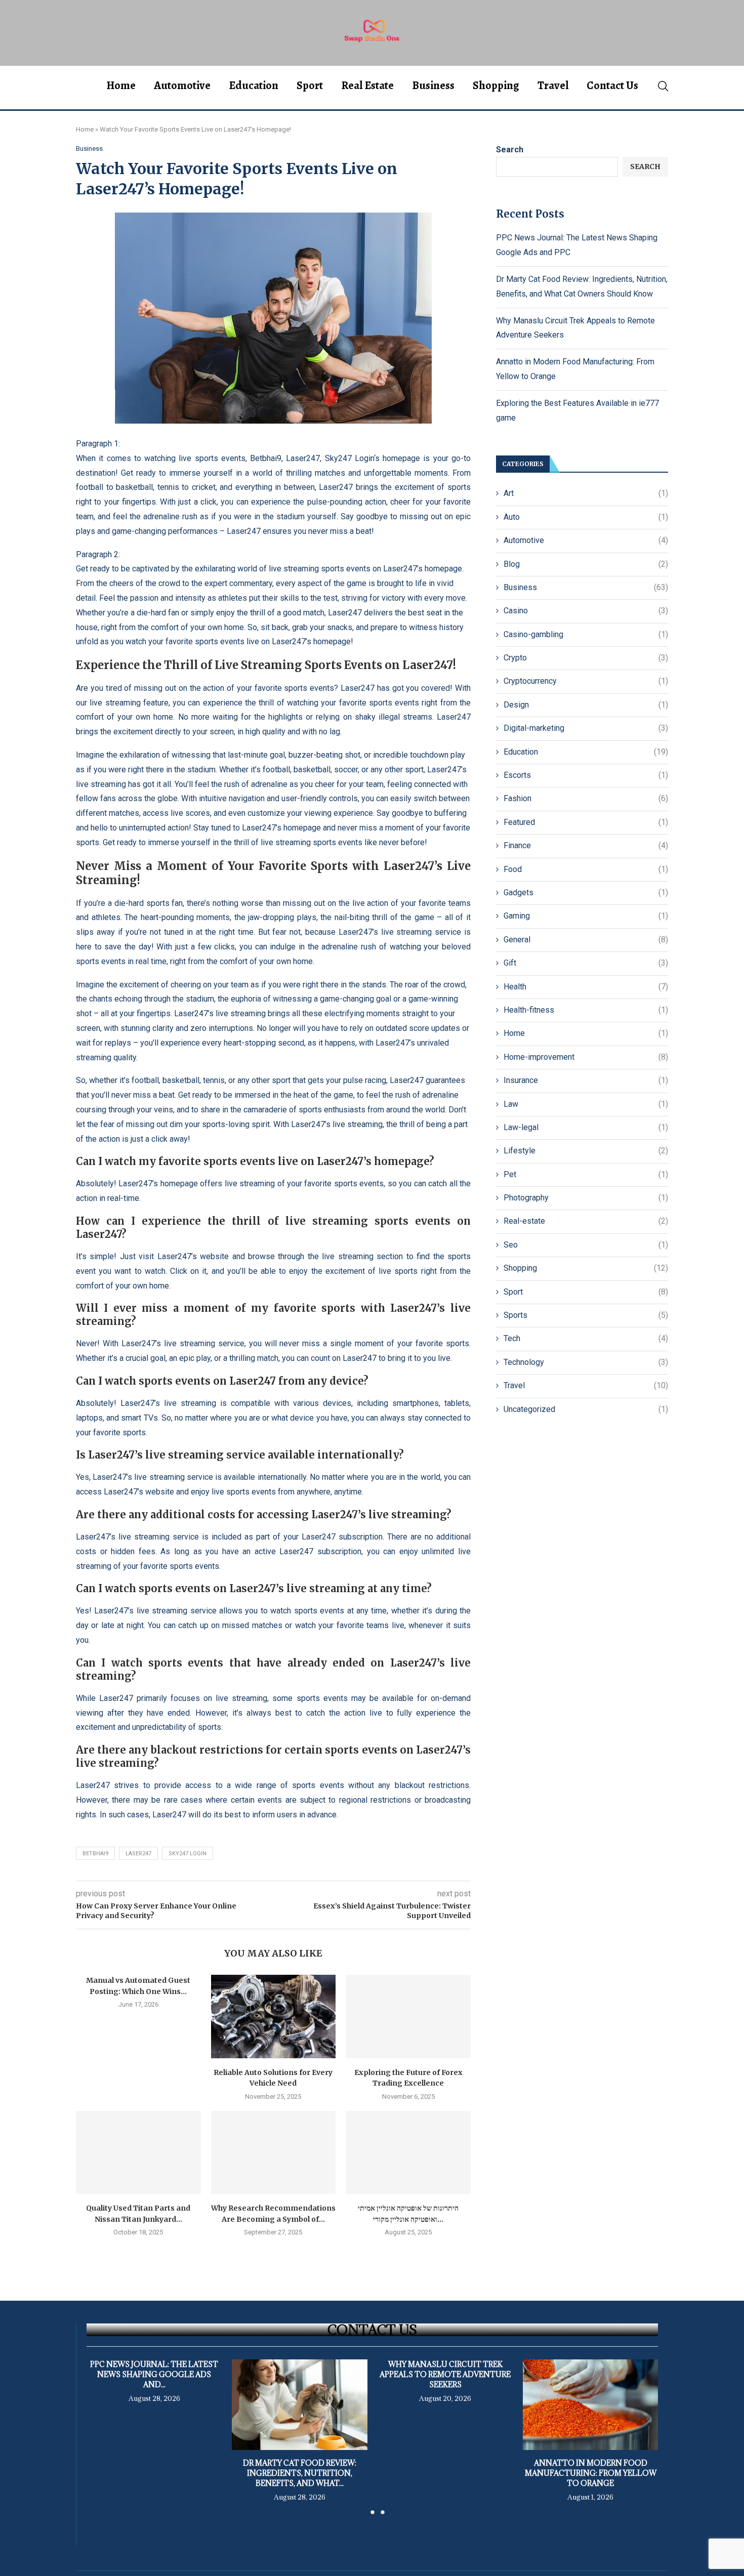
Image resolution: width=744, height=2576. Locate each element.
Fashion (586, 798)
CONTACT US (372, 2330)
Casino (586, 611)
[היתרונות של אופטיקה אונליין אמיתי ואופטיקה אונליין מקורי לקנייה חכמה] (408, 2152)
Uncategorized (586, 1409)
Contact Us (612, 86)
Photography (586, 1198)
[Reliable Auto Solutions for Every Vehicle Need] (274, 2016)
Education (254, 86)
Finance (586, 845)
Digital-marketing (586, 728)
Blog (586, 564)
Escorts (586, 775)
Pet (586, 1174)
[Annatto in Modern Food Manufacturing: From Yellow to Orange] (590, 2404)
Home (121, 86)
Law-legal (586, 1127)
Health (586, 987)
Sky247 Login (349, 458)
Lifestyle (586, 1151)
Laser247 (303, 458)
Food (586, 869)
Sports (586, 1315)
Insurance (586, 1080)
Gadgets (586, 892)
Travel (553, 86)
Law (586, 1104)
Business (433, 86)
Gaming (586, 916)
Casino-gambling (586, 634)
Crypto (586, 658)
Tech (586, 1338)
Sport (310, 86)
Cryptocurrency (586, 681)
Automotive (182, 86)
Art (586, 493)
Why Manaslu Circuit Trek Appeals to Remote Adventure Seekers (445, 2374)
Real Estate (367, 86)
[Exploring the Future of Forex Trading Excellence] (408, 2016)
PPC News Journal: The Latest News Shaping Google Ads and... (154, 2374)
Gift (586, 963)
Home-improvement (586, 1057)
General (586, 940)
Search (510, 150)
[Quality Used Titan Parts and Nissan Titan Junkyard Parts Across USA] (138, 2152)
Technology (586, 1362)
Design (586, 705)
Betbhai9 (266, 458)
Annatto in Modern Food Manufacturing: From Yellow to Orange (590, 2474)
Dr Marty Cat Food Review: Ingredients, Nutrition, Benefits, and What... (300, 2474)
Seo (586, 1245)
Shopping (496, 86)
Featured (586, 822)
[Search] (663, 86)
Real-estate (586, 1221)
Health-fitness (586, 1010)
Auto (586, 517)
